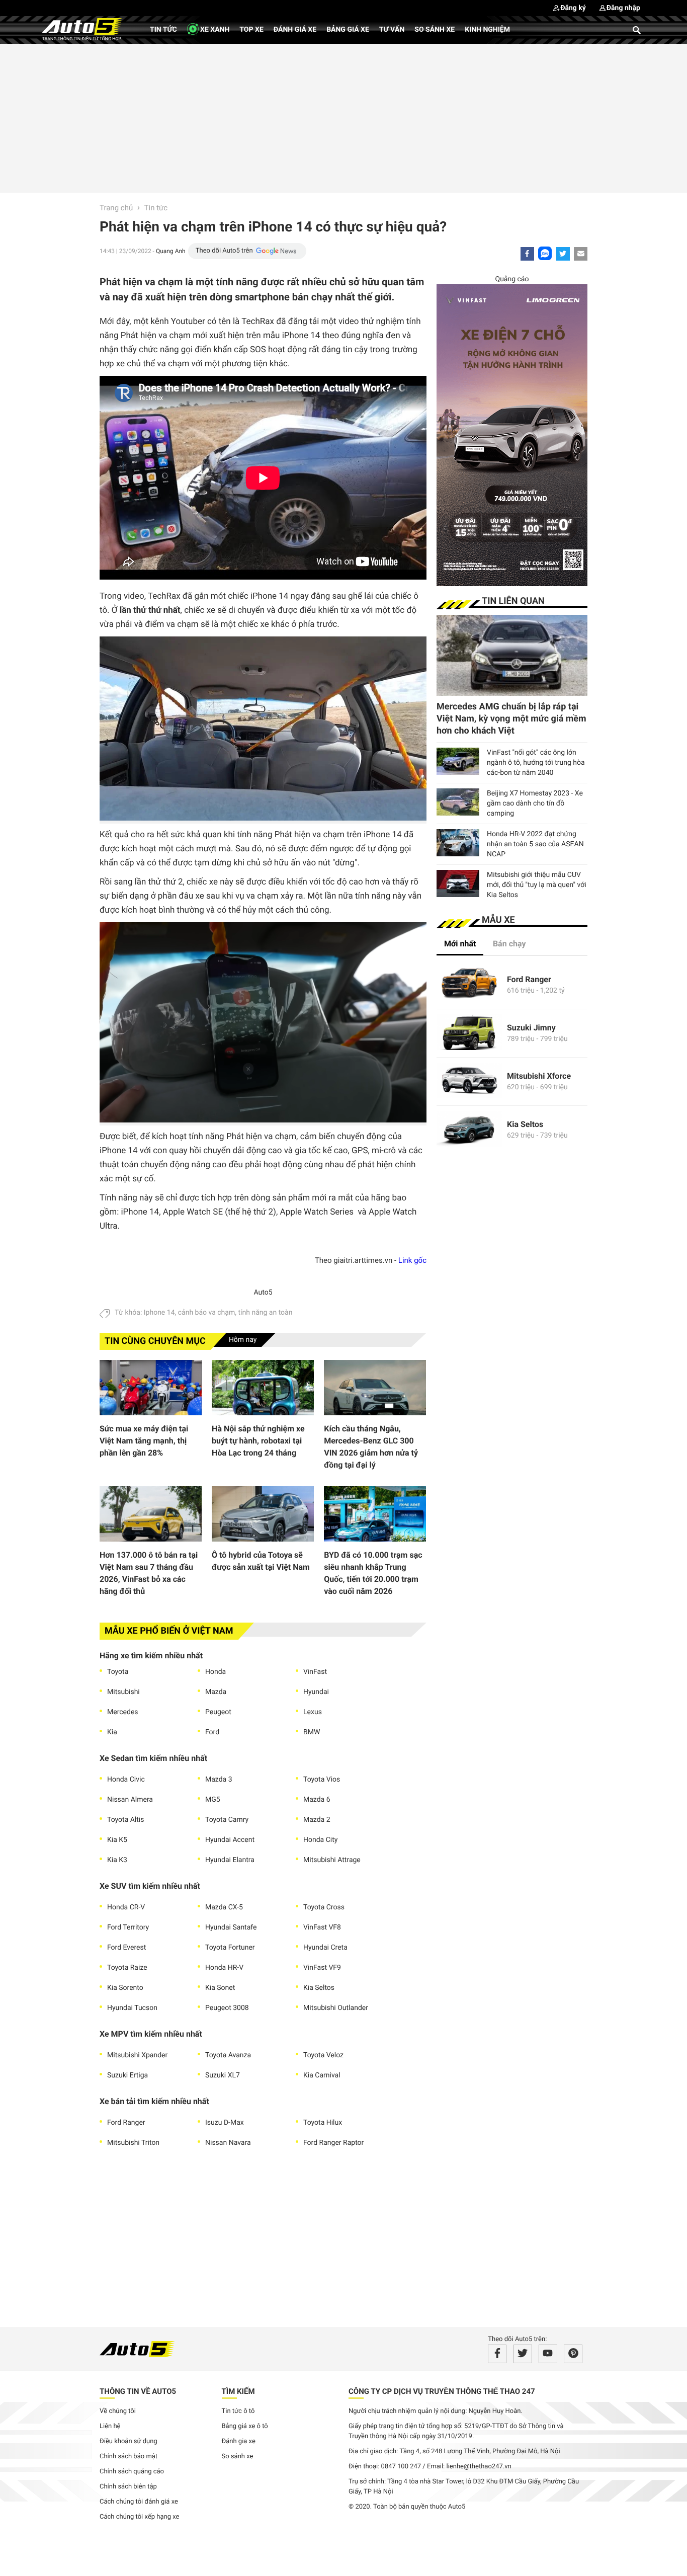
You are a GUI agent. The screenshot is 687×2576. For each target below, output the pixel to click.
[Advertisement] (343, 117)
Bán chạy (509, 944)
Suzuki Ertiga (127, 2075)
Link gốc (412, 1260)
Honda (216, 1672)
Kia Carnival (322, 2075)
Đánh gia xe (239, 2441)
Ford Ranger (126, 2123)
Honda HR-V (224, 1968)
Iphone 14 (159, 1313)
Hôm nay (243, 1340)
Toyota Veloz (323, 2055)
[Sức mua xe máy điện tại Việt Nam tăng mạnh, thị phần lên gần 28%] (151, 1388)
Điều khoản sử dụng (128, 2441)
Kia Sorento (125, 1988)
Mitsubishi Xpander (137, 2055)
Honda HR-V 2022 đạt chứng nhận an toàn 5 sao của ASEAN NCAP (535, 844)
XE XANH (214, 30)
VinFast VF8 (322, 1927)
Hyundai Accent (230, 1840)
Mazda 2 (317, 1820)
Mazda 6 (317, 1800)
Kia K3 (117, 1860)
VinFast (315, 1672)
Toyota (118, 1672)
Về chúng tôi (118, 2411)
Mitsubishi (123, 1692)
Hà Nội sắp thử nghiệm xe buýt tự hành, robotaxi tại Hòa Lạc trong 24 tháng (258, 1441)
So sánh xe (435, 30)
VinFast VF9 (322, 1968)
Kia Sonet (220, 1988)
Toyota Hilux (323, 2123)
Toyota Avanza (228, 2055)
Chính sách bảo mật (128, 2457)
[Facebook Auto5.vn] (497, 2354)
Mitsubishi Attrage (332, 1860)
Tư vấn (392, 30)
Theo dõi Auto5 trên (224, 251)
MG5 (213, 1800)
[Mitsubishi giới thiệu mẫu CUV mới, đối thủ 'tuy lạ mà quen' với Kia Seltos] (458, 883)
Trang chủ (116, 208)
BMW (312, 1732)
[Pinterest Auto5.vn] (573, 2354)
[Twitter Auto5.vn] (523, 2354)
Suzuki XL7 (223, 2075)
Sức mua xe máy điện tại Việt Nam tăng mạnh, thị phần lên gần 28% (144, 1441)
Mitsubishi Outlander (336, 2008)
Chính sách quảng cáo (132, 2472)
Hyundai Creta (325, 1948)
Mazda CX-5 (224, 1907)
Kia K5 (117, 1840)
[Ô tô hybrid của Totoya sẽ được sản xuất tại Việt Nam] (263, 1514)
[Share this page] (581, 254)
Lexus (313, 1712)
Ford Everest (126, 1948)
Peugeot (218, 1712)
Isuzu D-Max (225, 2123)
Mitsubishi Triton (133, 2143)
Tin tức (163, 30)
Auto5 (263, 1293)
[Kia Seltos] (469, 1130)
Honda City (320, 1840)
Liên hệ (110, 2426)
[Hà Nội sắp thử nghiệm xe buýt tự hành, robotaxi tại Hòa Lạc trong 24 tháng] (263, 1388)
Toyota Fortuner (230, 1948)
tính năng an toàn (265, 1313)
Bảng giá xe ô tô (245, 2426)
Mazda (216, 1692)
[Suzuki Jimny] (469, 1033)
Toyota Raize (127, 1968)
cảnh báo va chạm (207, 1313)
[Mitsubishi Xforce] (469, 1081)
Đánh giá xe (295, 30)
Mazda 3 (219, 1780)
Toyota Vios (322, 1780)
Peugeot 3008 (227, 2008)
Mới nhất (460, 944)
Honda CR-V (126, 1907)
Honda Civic (126, 1780)
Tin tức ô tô (238, 2411)
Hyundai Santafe (231, 1927)
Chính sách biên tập (128, 2487)
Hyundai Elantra (230, 1860)
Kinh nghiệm (487, 30)
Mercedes (123, 1712)
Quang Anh (171, 251)
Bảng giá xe (348, 30)
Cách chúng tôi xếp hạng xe (140, 2517)
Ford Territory (128, 1927)
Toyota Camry (227, 1820)
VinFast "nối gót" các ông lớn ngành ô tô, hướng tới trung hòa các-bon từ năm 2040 (536, 763)
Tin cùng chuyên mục (155, 1341)
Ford (212, 1732)
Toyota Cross (324, 1907)
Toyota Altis (125, 1820)
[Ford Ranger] (469, 985)
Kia (112, 1732)
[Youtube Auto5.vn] (548, 2354)
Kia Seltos (319, 1988)
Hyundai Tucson (132, 2008)
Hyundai (316, 1692)
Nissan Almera (130, 1800)
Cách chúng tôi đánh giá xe (139, 2502)
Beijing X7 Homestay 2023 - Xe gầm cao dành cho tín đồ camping (535, 803)
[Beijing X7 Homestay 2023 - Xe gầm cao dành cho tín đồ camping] (458, 802)
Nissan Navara (228, 2143)
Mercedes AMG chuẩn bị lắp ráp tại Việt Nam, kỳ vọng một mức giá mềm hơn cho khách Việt (511, 719)
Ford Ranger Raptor (333, 2143)
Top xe (251, 30)
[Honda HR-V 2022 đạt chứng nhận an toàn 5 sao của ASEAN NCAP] (458, 843)
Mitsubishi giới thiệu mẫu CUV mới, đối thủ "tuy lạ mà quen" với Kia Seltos (537, 885)
